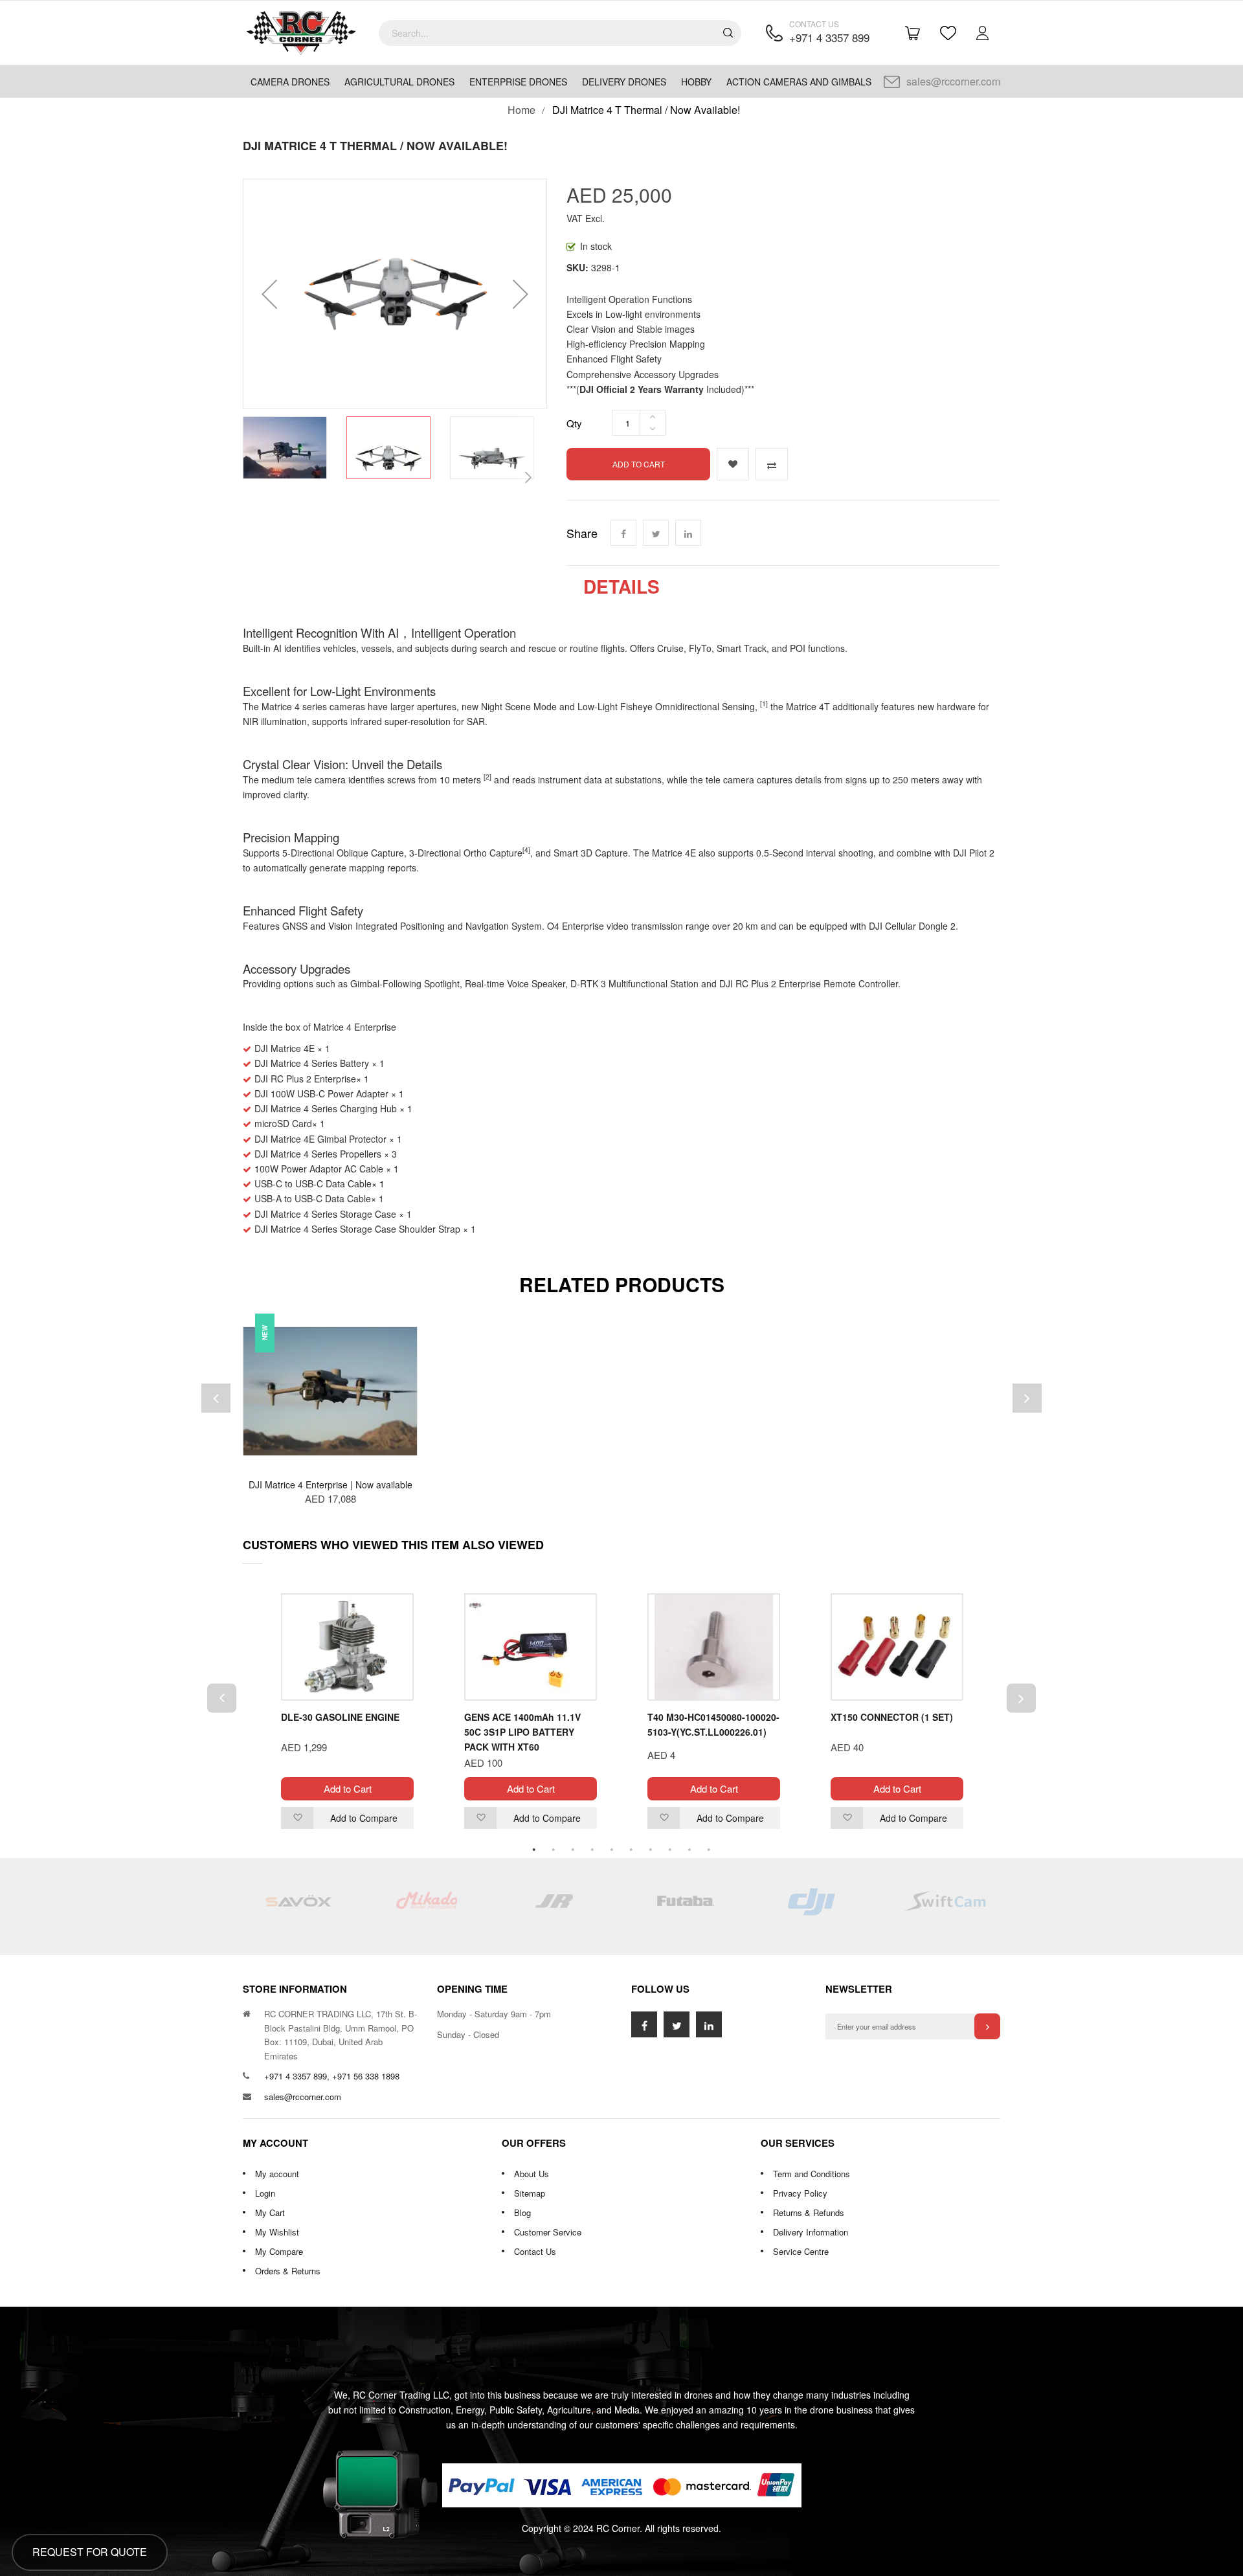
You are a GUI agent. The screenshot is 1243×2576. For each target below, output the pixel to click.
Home (521, 110)
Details (621, 587)
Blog (522, 2212)
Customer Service (548, 2232)
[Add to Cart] (408, 1352)
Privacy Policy (800, 2193)
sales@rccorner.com (953, 81)
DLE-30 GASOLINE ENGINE (340, 1717)
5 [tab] (612, 1850)
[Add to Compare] (772, 464)
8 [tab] (670, 1850)
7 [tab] (651, 1850)
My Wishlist (277, 2232)
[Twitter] (656, 533)
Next (1021, 1698)
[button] (269, 294)
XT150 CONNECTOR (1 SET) (892, 1717)
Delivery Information (811, 2232)
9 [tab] (689, 1850)
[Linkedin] (688, 533)
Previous (222, 1698)
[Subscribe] (987, 2026)
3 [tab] (573, 1850)
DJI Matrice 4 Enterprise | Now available (330, 1484)
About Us (532, 2174)
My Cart (270, 2212)
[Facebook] (623, 533)
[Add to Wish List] (733, 464)
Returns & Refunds (809, 2212)
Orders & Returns (288, 2271)
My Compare (279, 2251)
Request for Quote (90, 2552)
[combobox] (560, 33)
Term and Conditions (812, 2174)
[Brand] (298, 1907)
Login (265, 2193)
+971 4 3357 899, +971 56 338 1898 (332, 2076)
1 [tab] (534, 1850)
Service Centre (801, 2251)
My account (277, 2174)
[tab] (621, 587)
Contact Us (535, 2251)
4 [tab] (592, 1850)
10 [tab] (709, 1850)
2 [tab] (554, 1850)
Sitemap (530, 2193)
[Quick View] (408, 1430)
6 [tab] (631, 1850)
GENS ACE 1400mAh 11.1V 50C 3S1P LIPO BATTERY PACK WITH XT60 (522, 1732)
